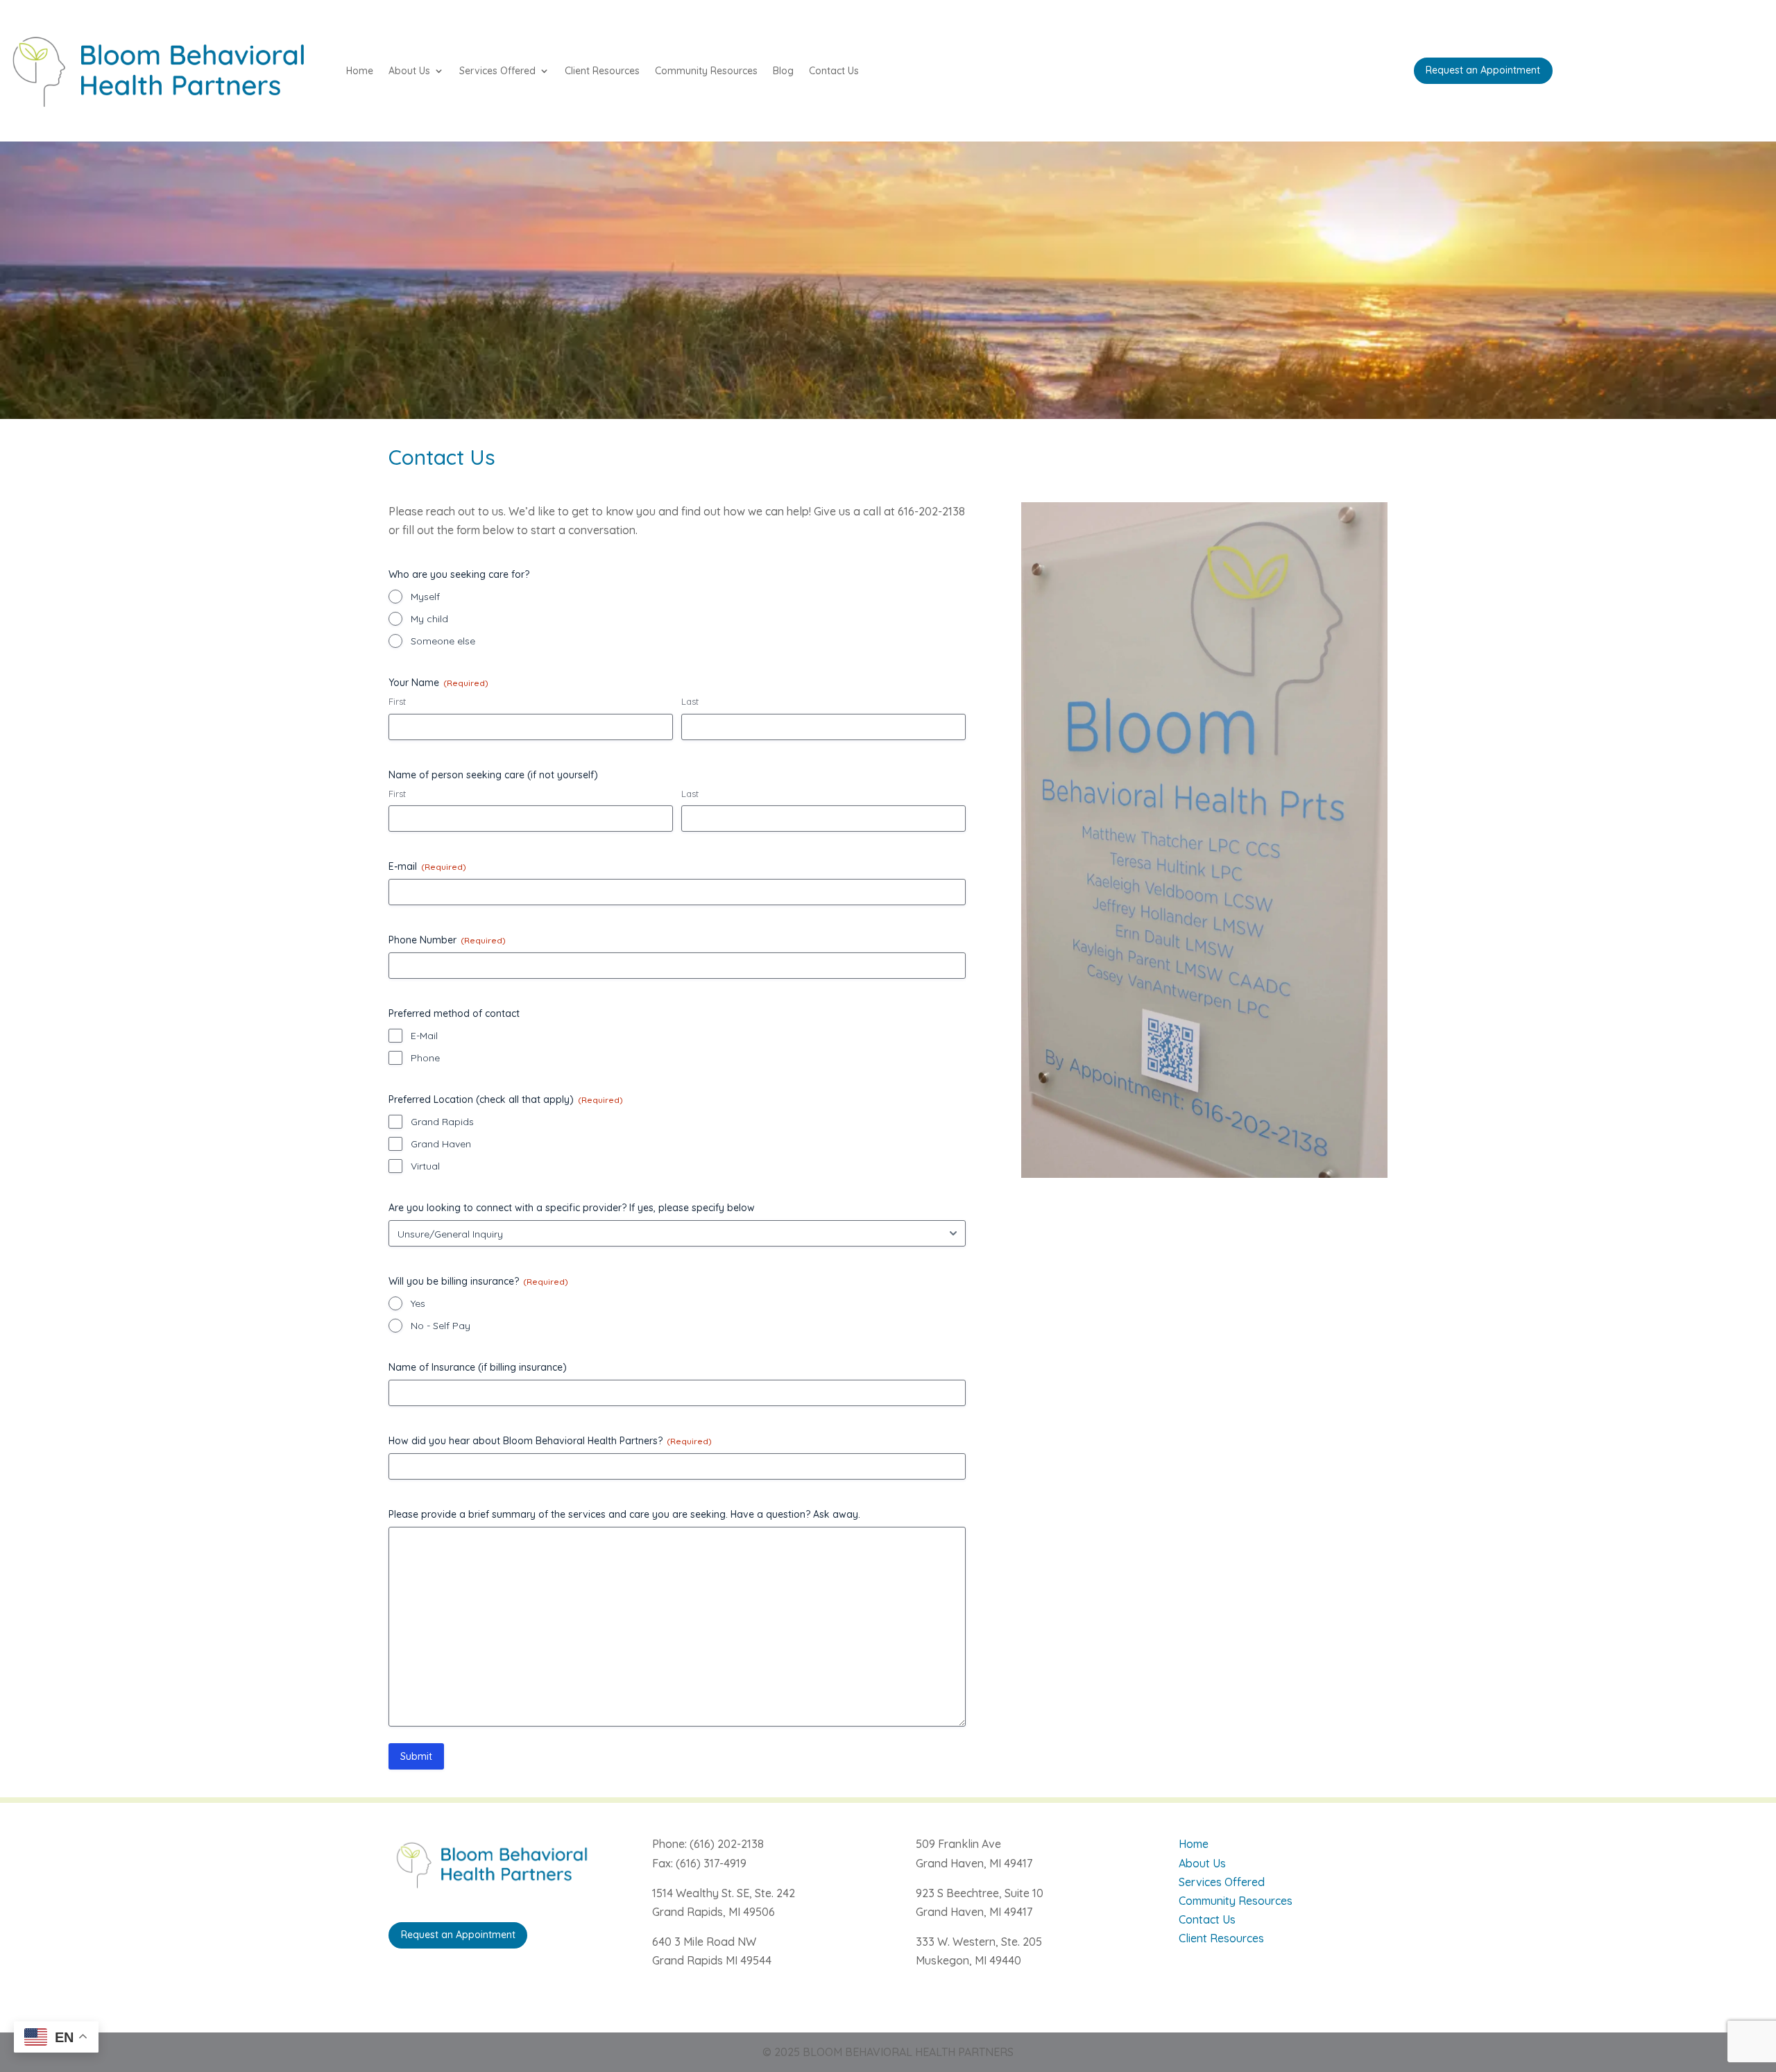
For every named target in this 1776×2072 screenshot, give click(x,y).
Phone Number (447, 940)
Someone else (443, 641)
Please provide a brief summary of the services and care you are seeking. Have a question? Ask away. (624, 1514)
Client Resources (602, 71)
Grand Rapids (442, 1122)
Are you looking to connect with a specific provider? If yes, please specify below (572, 1208)
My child (429, 619)
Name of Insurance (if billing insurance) (478, 1367)
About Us (409, 71)
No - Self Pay (441, 1326)
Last (690, 701)
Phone (425, 1058)
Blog (783, 71)
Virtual (425, 1166)
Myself (425, 597)
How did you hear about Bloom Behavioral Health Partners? (550, 1441)
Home (360, 71)
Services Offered (497, 71)
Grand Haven (441, 1144)
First (397, 701)
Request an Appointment (1483, 70)
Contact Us (834, 71)
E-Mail (424, 1036)
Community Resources (706, 71)
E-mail (427, 866)
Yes (418, 1303)
